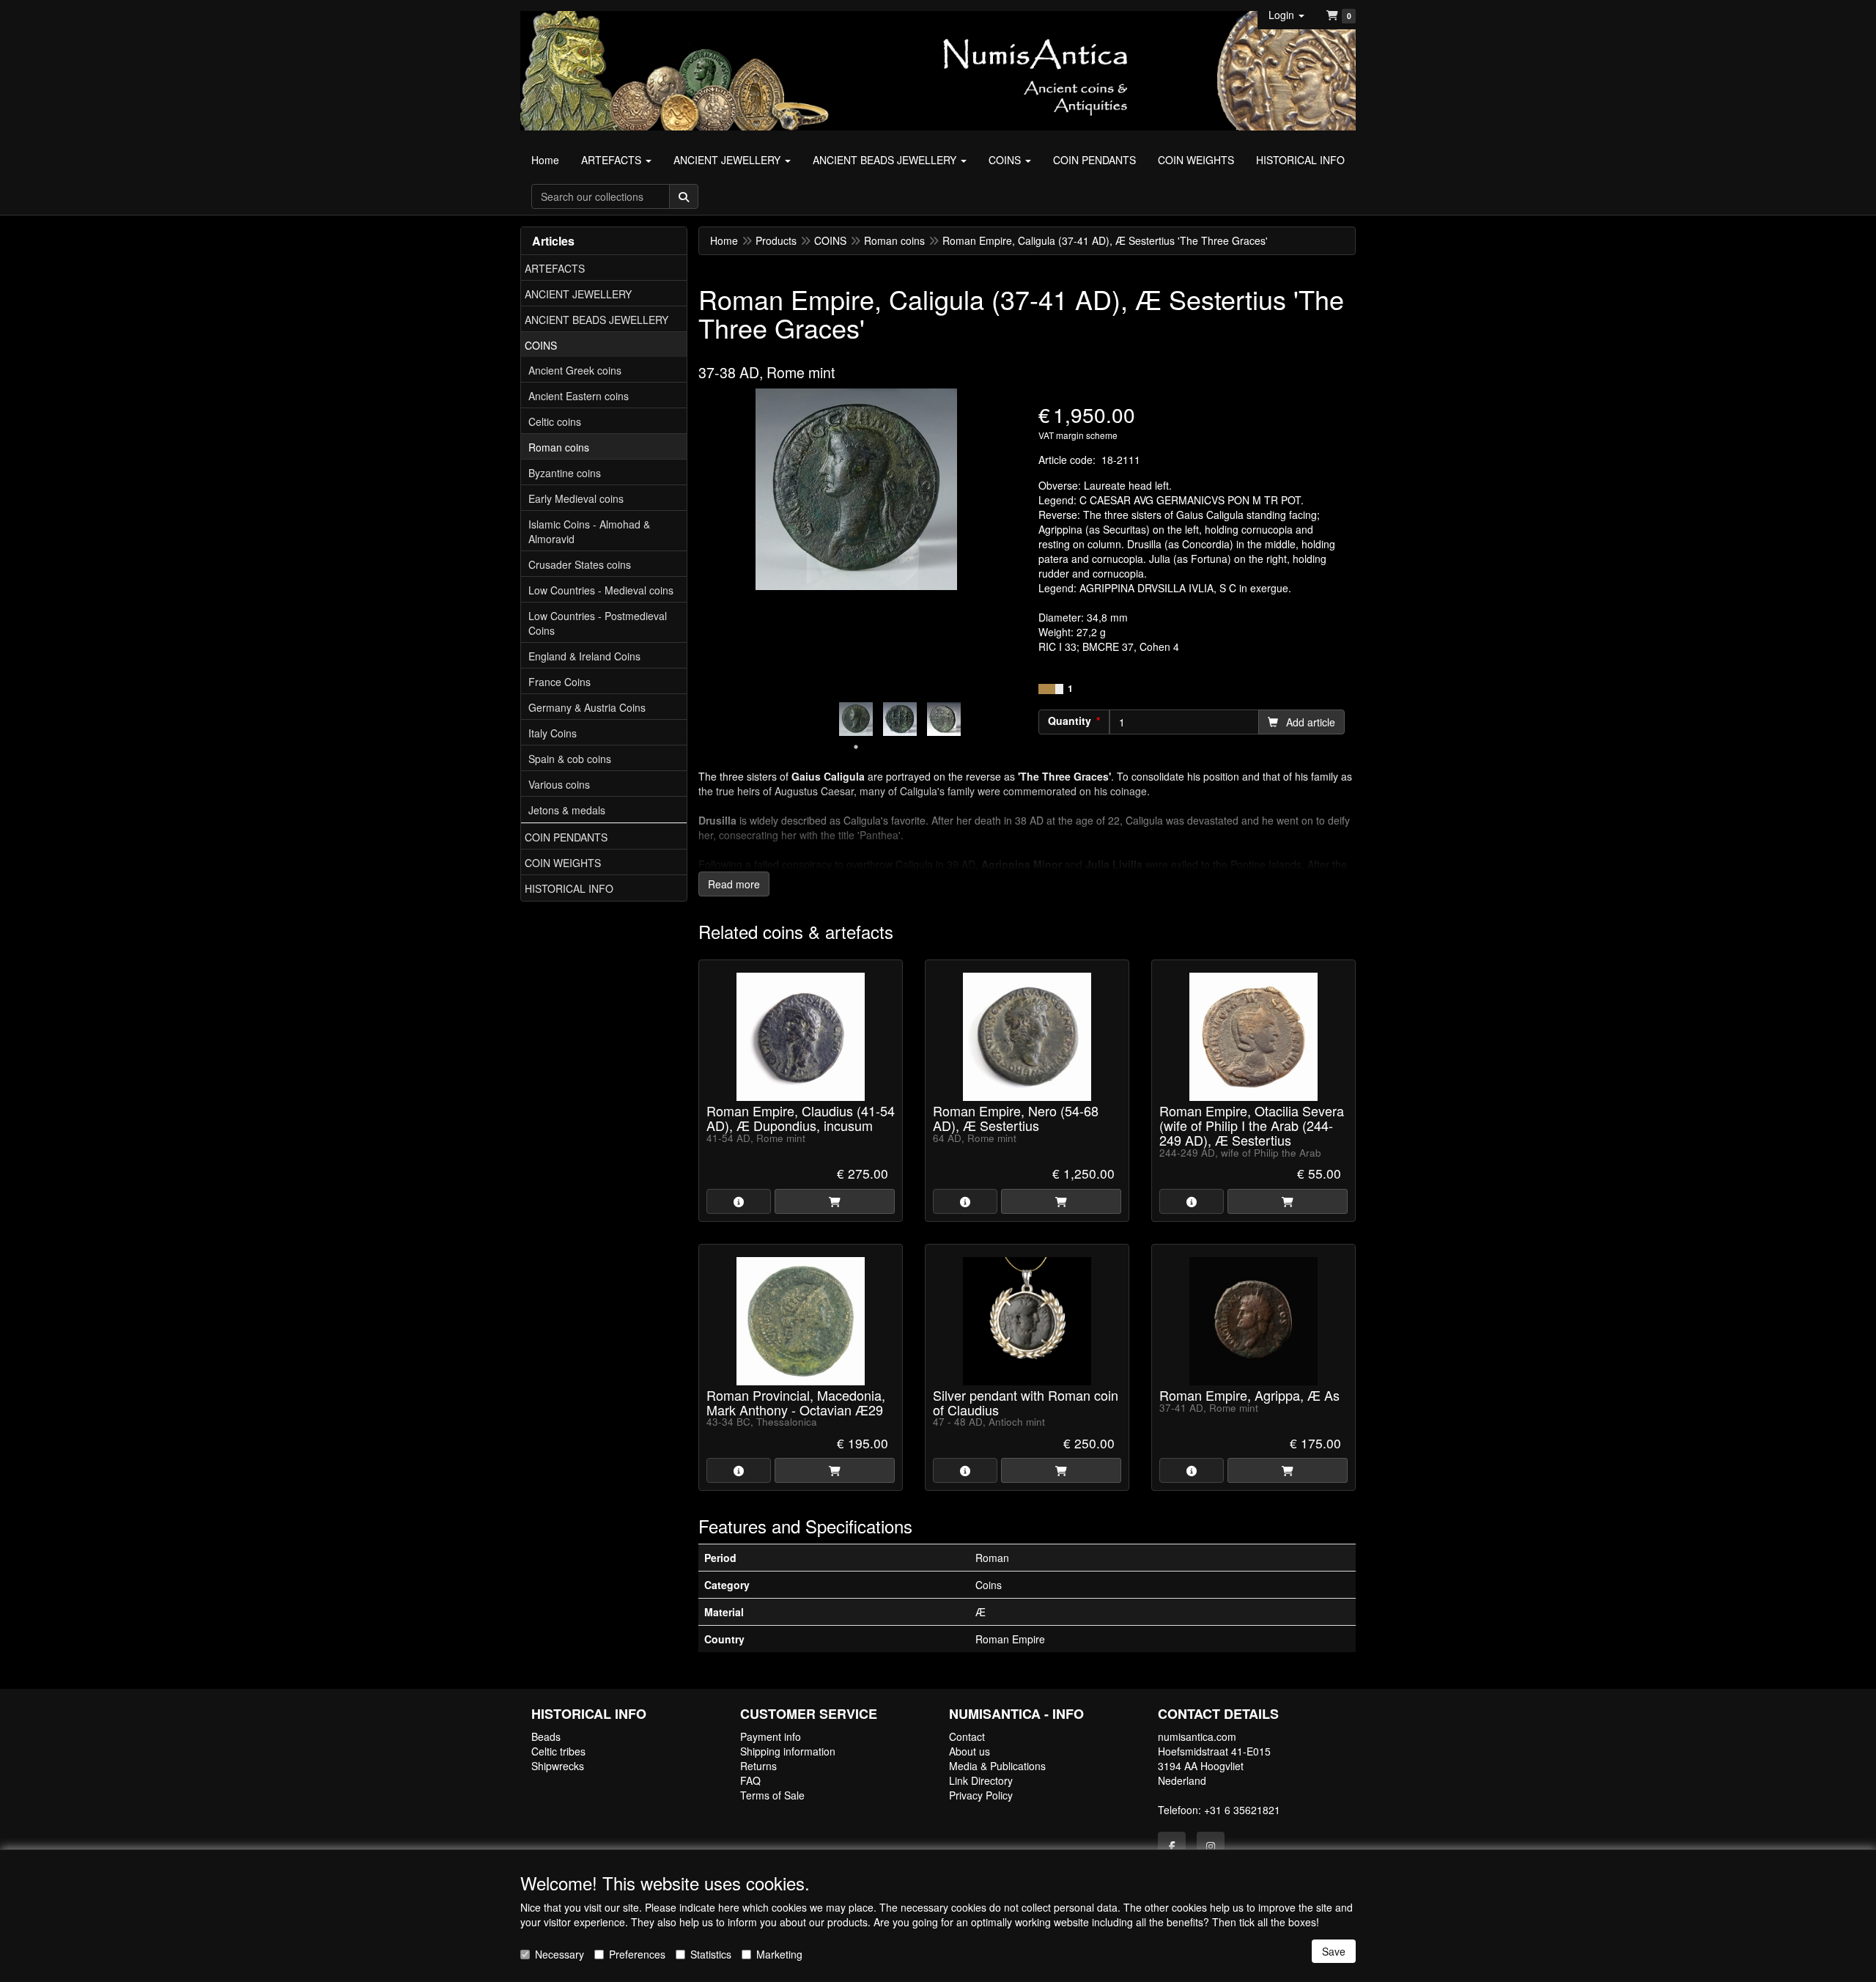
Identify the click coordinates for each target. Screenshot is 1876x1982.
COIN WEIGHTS (563, 863)
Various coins (559, 784)
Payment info (771, 1736)
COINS (541, 345)
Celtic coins (555, 421)
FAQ (750, 1780)
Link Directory (981, 1780)
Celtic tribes (558, 1751)
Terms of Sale (772, 1795)
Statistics (711, 1954)
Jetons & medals (567, 810)
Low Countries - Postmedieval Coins (598, 623)
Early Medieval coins (576, 498)
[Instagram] (1211, 1846)
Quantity (1070, 721)
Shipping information (788, 1751)
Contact (967, 1736)
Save (1334, 1951)
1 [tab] (856, 747)
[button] (1286, 15)
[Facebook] (1172, 1846)
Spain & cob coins (570, 759)
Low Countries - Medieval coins (601, 590)
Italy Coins (553, 733)
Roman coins (559, 447)
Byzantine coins (565, 473)
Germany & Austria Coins (587, 707)
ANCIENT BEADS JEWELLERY (597, 320)
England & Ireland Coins (584, 656)
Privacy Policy (981, 1795)
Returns (758, 1766)
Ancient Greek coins (575, 370)
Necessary (560, 1954)
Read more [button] (734, 884)
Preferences (637, 1954)
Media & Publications (997, 1766)
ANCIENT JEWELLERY (578, 294)
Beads (546, 1736)
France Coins (560, 682)
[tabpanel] (856, 719)
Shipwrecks (558, 1766)
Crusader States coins (580, 564)
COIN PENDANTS (566, 837)
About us (970, 1751)
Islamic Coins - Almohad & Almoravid (589, 531)
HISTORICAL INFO (569, 888)
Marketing (779, 1954)
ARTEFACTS (555, 268)
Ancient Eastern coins (579, 396)
